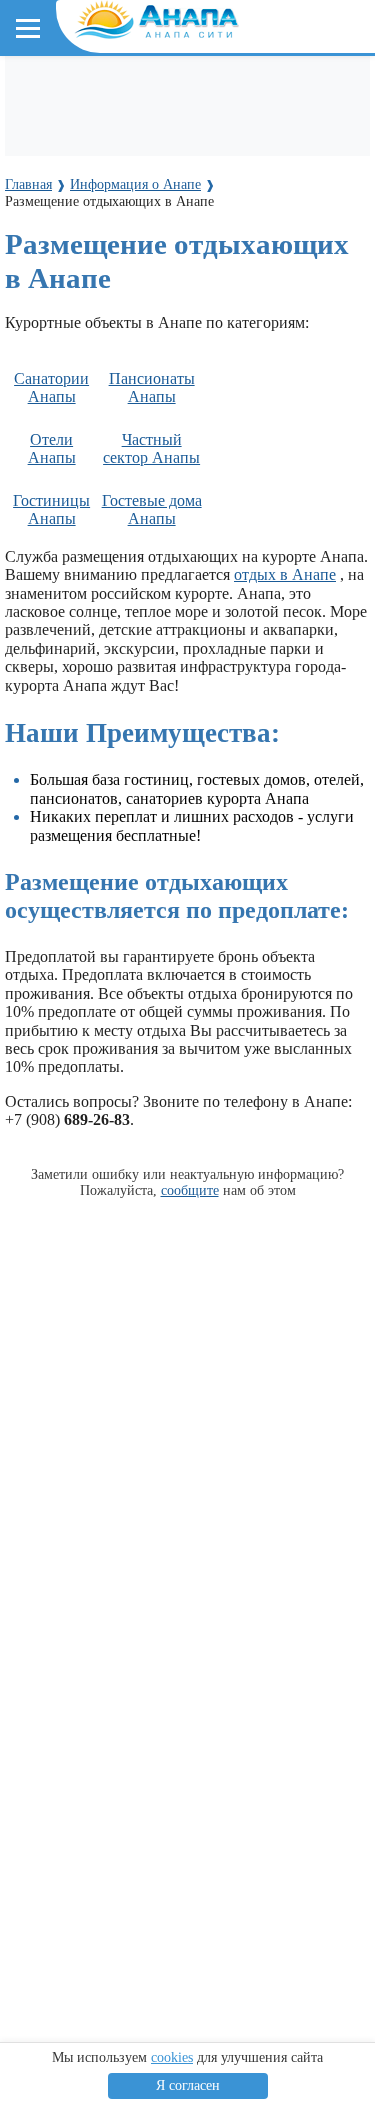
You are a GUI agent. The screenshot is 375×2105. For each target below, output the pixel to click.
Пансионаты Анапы (152, 387)
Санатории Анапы (51, 387)
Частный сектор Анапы (151, 448)
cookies (172, 2057)
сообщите (190, 1190)
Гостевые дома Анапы (152, 509)
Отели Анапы (52, 448)
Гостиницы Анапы (51, 509)
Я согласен (188, 2085)
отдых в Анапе (285, 574)
